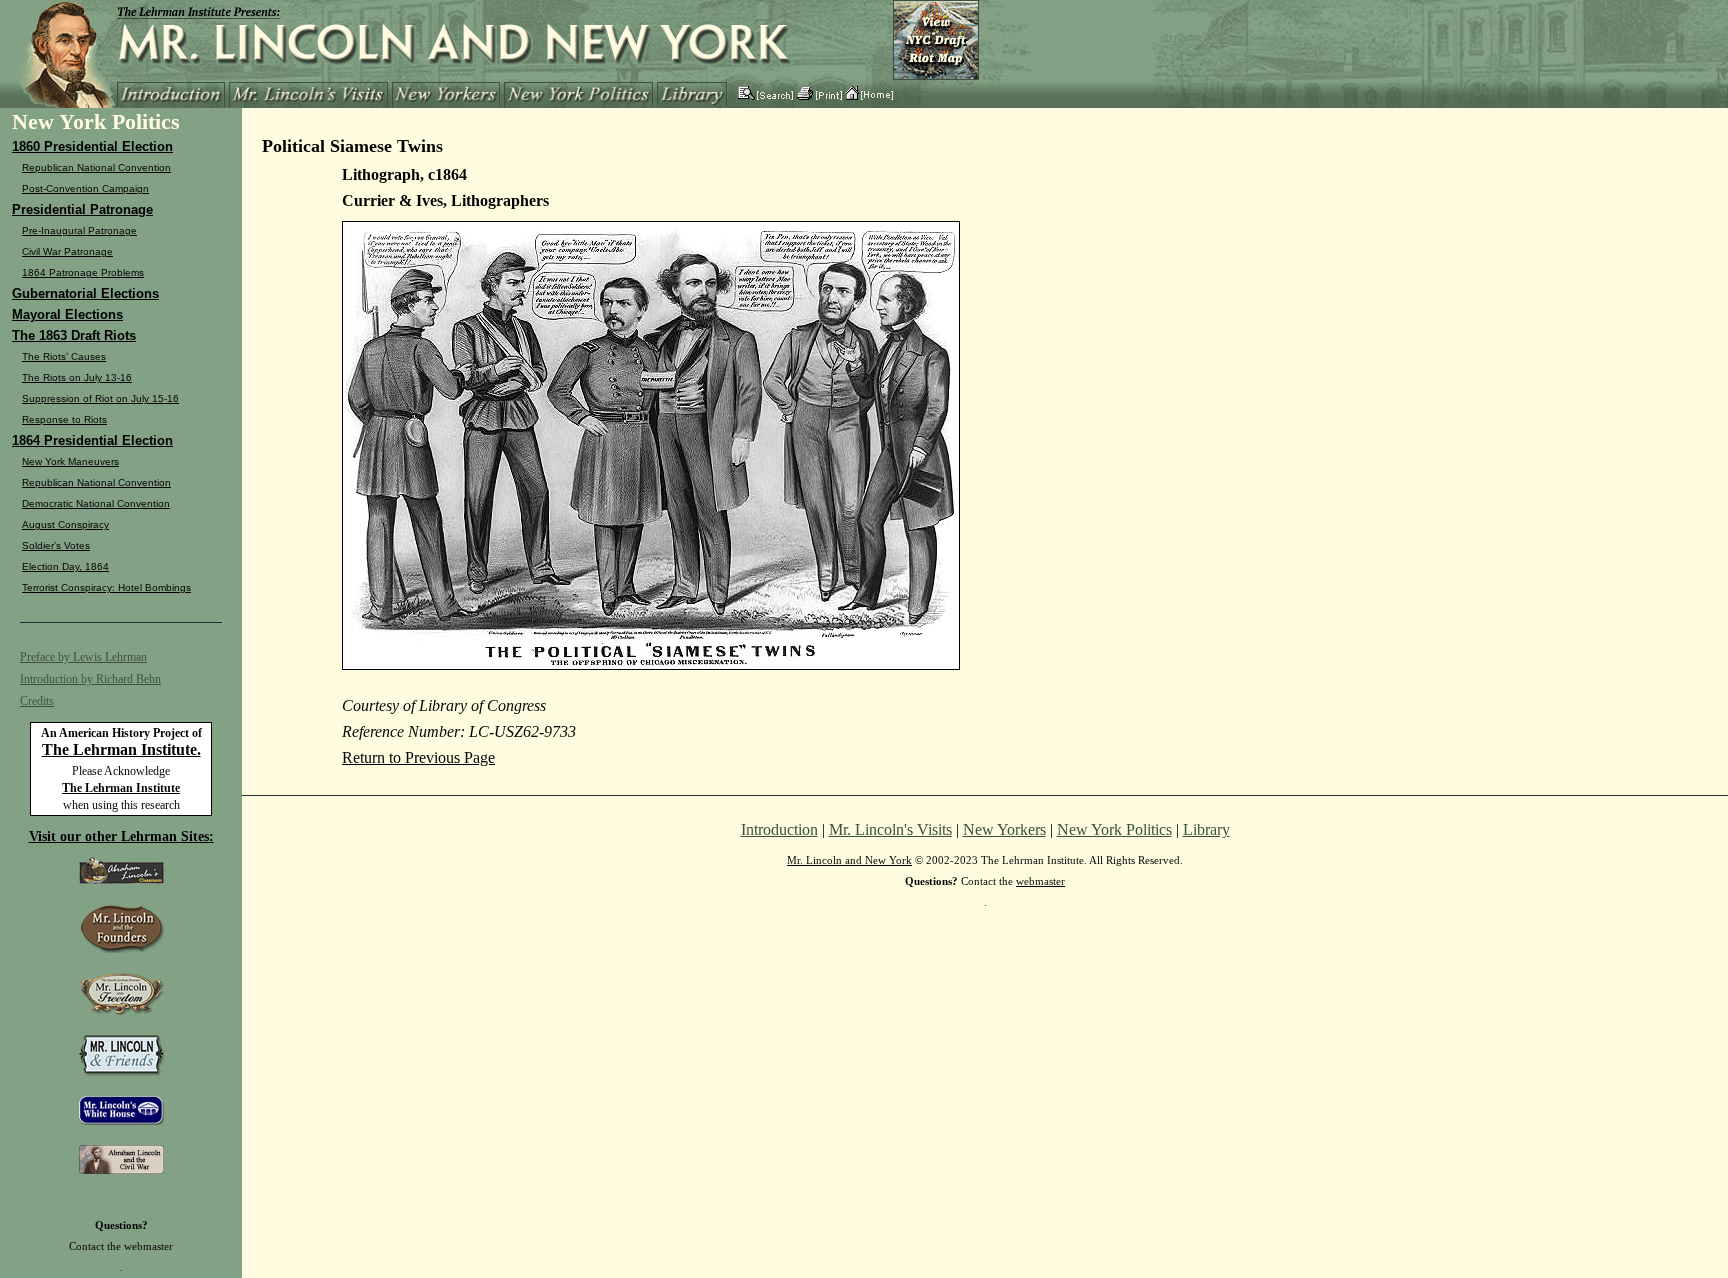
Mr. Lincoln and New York (849, 860)
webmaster (148, 1246)
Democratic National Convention (96, 503)
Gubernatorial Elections (85, 293)
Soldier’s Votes (56, 545)
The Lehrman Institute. (121, 749)
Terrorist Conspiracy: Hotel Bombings (106, 587)
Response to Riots (64, 419)
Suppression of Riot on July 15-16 (100, 398)
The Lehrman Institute (121, 788)
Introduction (779, 829)
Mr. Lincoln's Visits (890, 829)
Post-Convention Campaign (85, 188)
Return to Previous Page (418, 757)
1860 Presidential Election (92, 146)
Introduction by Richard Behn (90, 679)
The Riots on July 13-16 (77, 377)
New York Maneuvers (70, 461)
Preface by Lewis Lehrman (83, 657)
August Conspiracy (65, 524)
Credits (37, 701)
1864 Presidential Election (92, 440)
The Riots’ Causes (64, 356)
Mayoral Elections (67, 314)
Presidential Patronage (82, 209)
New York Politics (1114, 829)
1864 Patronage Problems (83, 272)
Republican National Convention (96, 167)
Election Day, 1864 (65, 566)
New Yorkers (1004, 829)
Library (1206, 829)
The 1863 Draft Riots (74, 335)
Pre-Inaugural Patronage (79, 230)
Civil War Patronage (67, 251)
